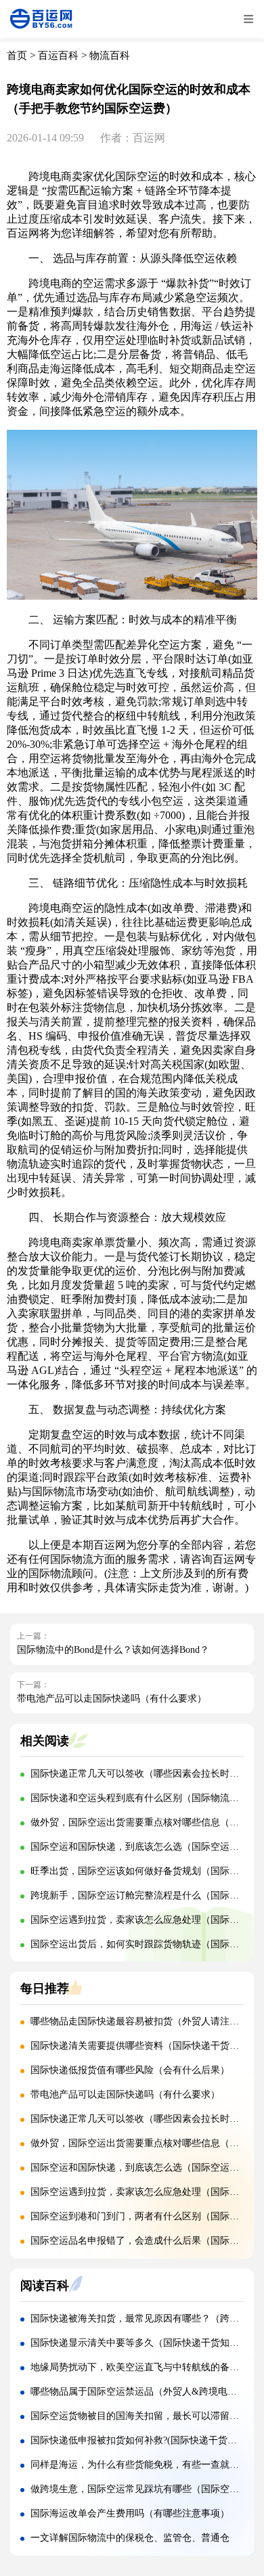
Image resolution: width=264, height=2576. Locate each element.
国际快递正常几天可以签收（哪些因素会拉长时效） (139, 1774)
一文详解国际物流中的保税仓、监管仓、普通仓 (130, 2538)
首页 (17, 55)
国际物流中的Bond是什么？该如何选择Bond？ (113, 1650)
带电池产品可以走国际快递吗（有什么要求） (112, 1698)
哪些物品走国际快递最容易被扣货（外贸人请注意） (139, 2021)
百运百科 (58, 55)
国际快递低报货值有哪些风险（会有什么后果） (130, 2070)
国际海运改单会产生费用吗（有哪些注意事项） (130, 2513)
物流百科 (110, 55)
